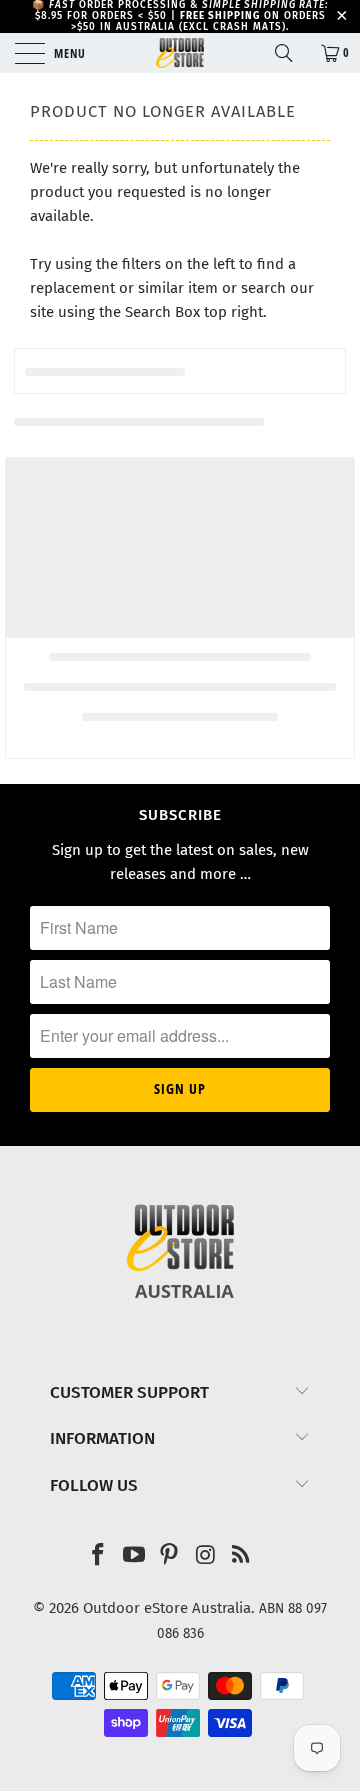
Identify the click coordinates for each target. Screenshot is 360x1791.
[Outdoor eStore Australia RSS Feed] (242, 1556)
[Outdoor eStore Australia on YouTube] (134, 1556)
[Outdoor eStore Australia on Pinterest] (170, 1556)
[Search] (291, 53)
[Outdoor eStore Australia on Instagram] (206, 1556)
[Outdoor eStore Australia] (180, 53)
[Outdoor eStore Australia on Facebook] (99, 1556)
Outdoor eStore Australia (167, 1608)
